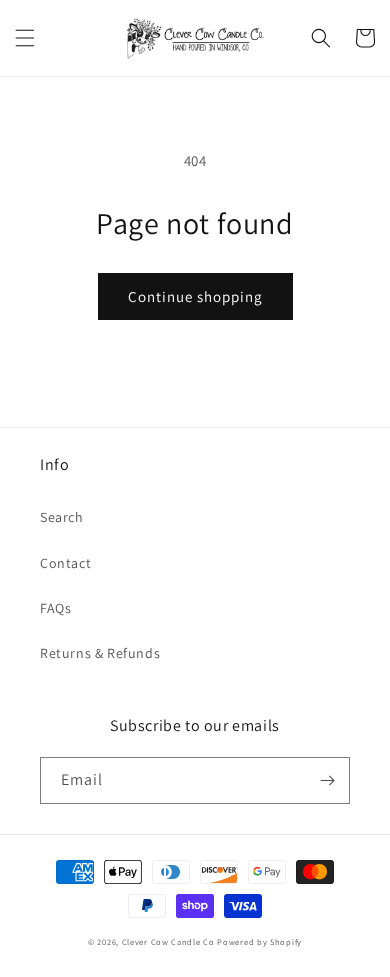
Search (62, 517)
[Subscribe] (327, 780)
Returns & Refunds (100, 653)
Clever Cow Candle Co (168, 941)
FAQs (55, 608)
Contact (65, 563)
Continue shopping (195, 296)
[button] (25, 38)
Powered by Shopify (259, 941)
